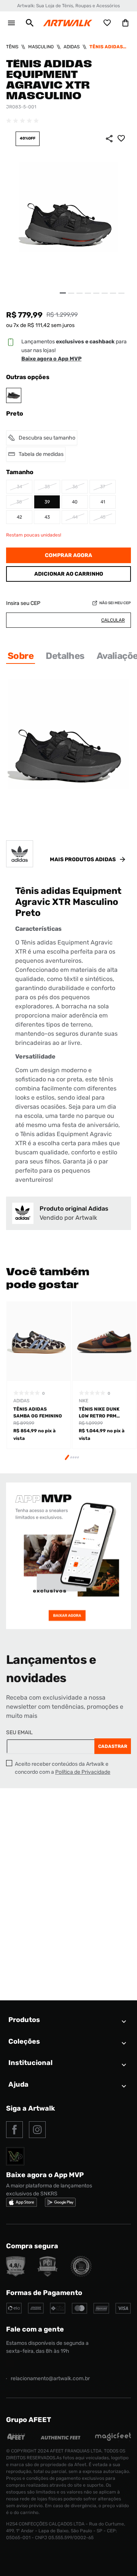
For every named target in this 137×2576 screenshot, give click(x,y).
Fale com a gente (35, 2329)
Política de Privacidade (83, 1772)
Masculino (41, 47)
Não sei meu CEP (115, 603)
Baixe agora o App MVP (51, 359)
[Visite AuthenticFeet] (61, 2437)
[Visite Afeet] (16, 2439)
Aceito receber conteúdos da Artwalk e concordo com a (63, 1768)
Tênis (12, 47)
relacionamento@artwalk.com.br (50, 2378)
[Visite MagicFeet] (113, 2439)
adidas (72, 47)
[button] (30, 23)
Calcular (113, 620)
